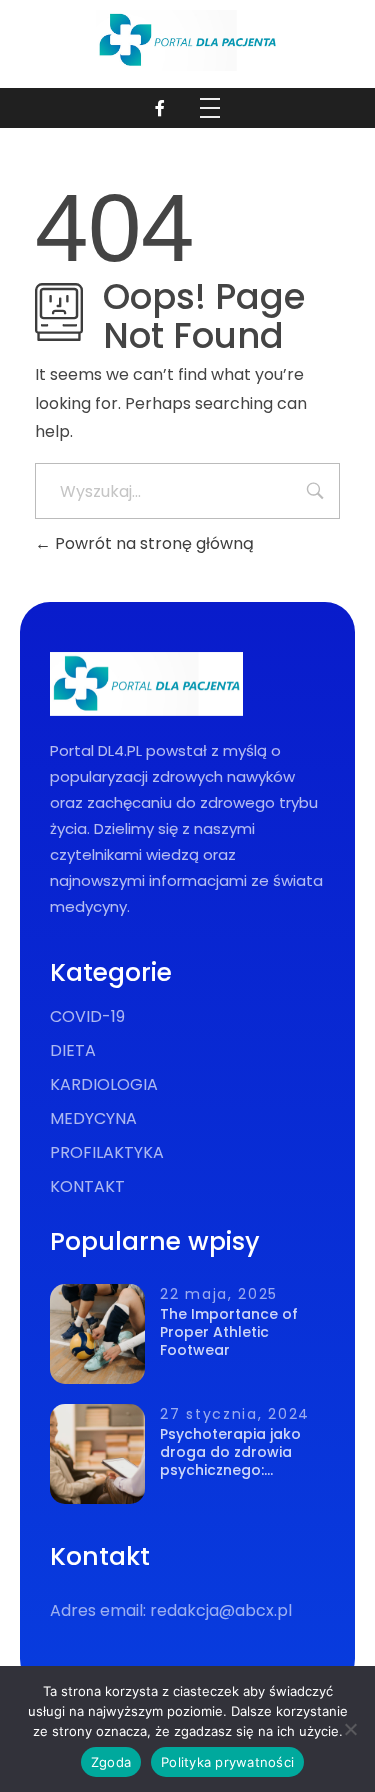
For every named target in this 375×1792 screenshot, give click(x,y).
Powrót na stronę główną (152, 543)
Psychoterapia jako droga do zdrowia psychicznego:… (230, 1452)
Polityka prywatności (227, 1762)
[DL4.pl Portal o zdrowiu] (187, 40)
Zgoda (111, 1762)
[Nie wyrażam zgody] (350, 1729)
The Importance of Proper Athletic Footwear (229, 1332)
